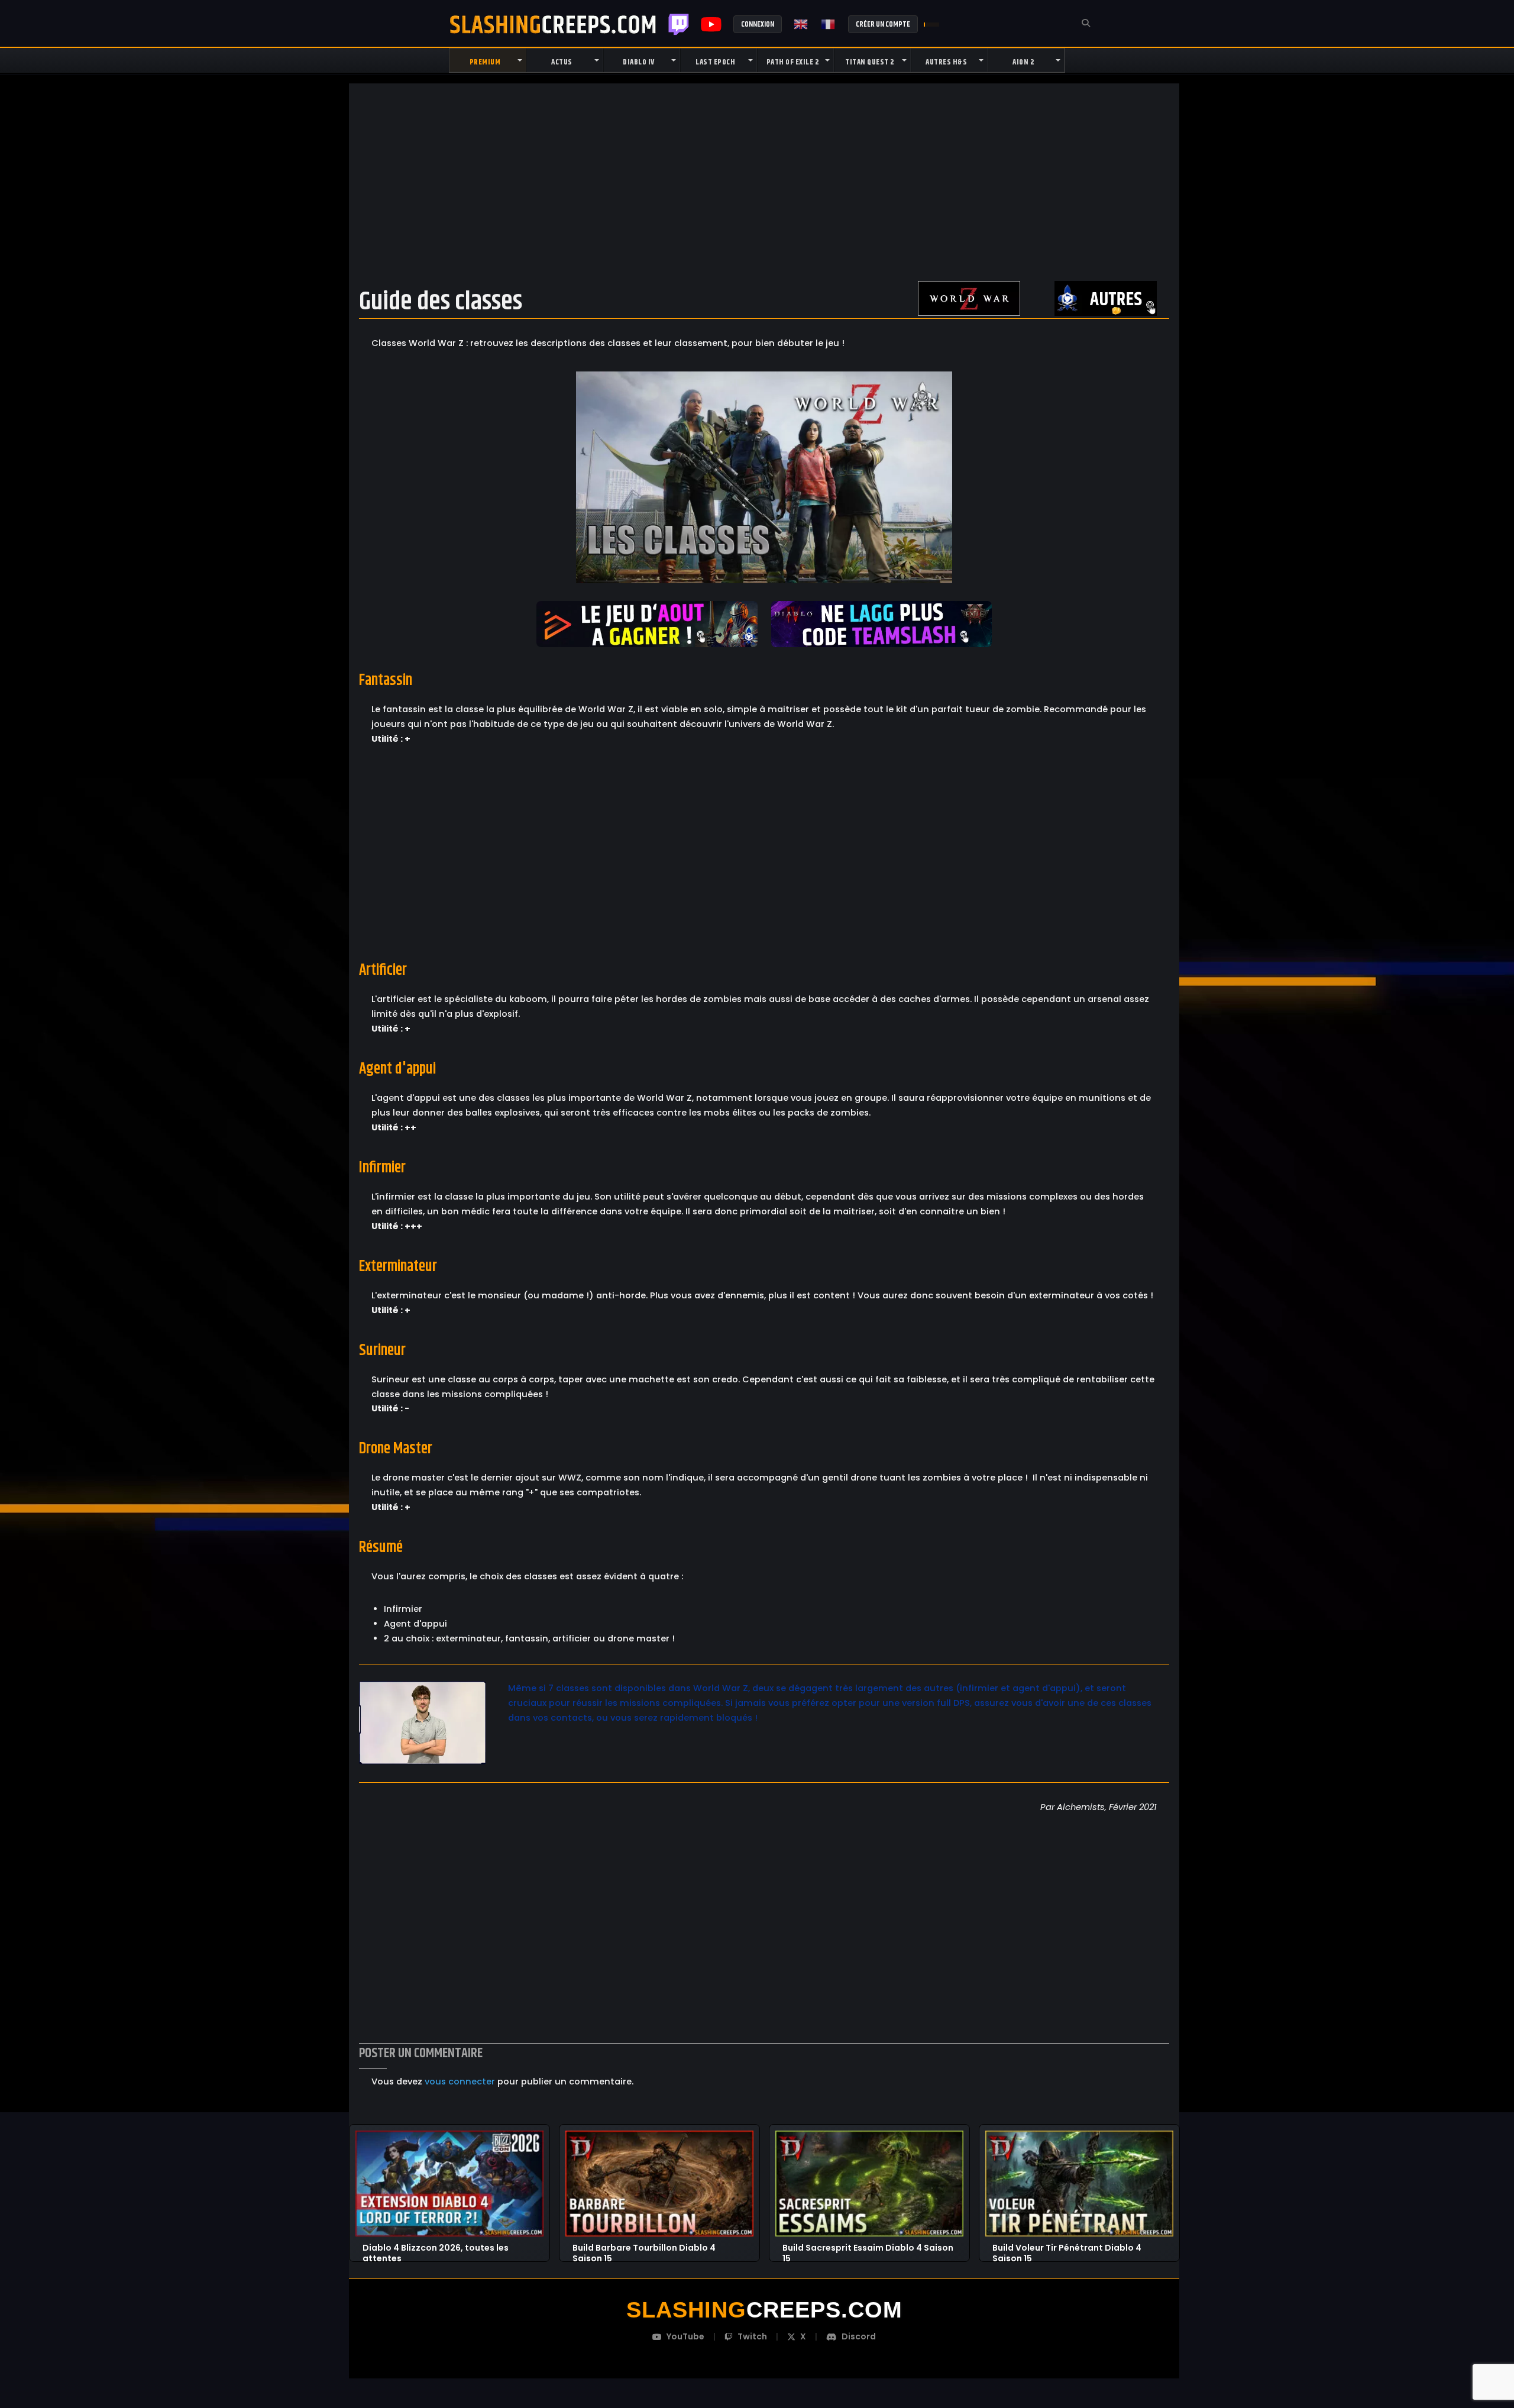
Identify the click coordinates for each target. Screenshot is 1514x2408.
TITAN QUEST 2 (870, 62)
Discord (859, 2336)
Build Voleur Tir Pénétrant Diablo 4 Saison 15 (1067, 2248)
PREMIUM (485, 62)
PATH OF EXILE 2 (793, 62)
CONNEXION (758, 24)
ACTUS (562, 62)
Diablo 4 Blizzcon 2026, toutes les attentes (436, 2248)
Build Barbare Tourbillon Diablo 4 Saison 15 (644, 2248)
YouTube (685, 2336)
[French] (829, 24)
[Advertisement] (764, 182)
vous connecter (460, 2081)
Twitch (679, 24)
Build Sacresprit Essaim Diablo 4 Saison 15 (868, 2248)
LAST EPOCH (715, 62)
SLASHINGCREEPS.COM (553, 24)
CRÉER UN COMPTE (883, 24)
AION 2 (1023, 62)
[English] (801, 24)
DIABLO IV (639, 62)
